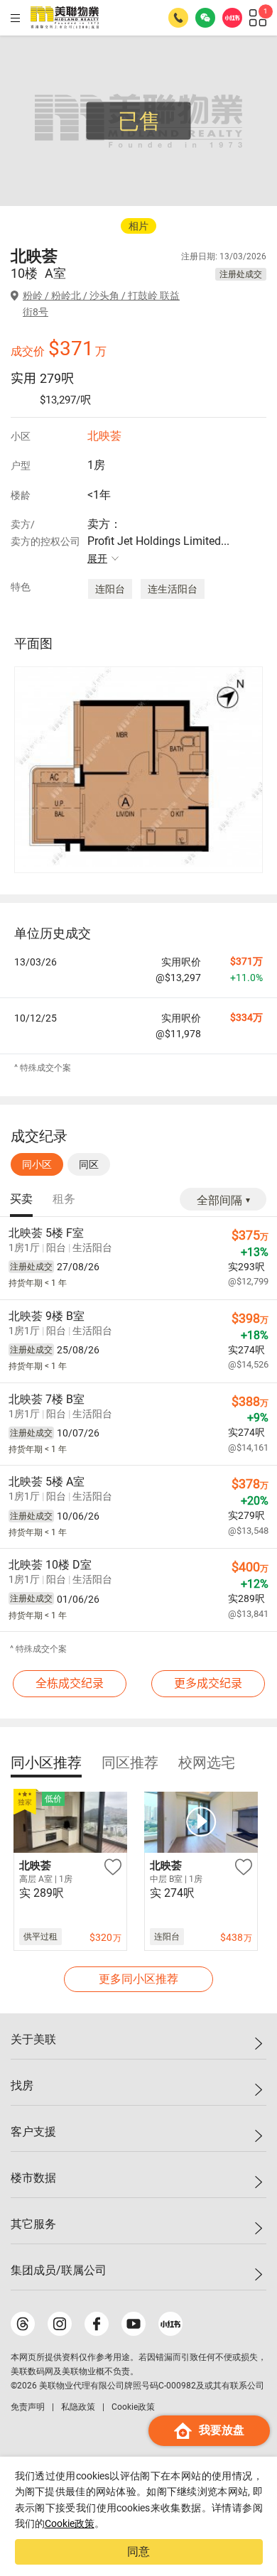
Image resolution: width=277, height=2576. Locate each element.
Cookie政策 (70, 2523)
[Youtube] (134, 2324)
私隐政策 (78, 2407)
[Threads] (23, 2324)
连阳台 (110, 589)
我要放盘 (222, 2430)
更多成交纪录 (208, 1683)
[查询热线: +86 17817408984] (178, 18)
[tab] (21, 1200)
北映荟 (104, 436)
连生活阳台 (173, 589)
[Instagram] (60, 2324)
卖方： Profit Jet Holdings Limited (158, 541)
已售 (139, 121)
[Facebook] (97, 2324)
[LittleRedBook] (170, 2324)
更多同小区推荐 (138, 1979)
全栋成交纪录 (70, 1683)
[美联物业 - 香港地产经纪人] (65, 18)
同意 (138, 2551)
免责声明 (28, 2407)
